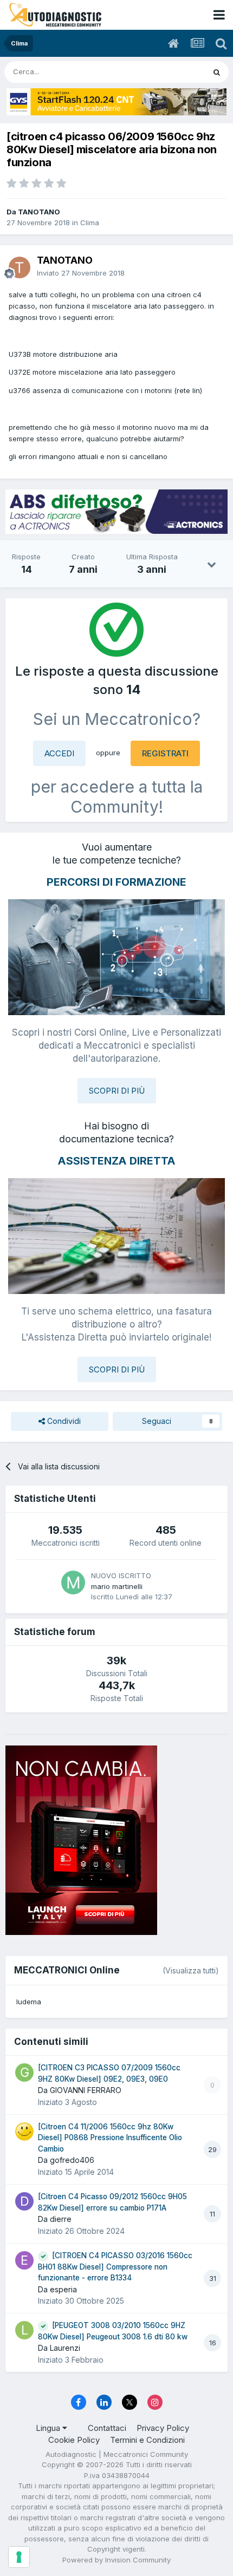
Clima (90, 223)
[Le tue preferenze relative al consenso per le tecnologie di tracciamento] (19, 2557)
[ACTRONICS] (116, 512)
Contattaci (107, 2428)
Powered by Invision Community (116, 2560)
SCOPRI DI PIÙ (117, 1091)
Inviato (81, 273)
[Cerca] (217, 72)
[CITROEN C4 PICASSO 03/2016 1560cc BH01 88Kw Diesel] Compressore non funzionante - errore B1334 (115, 2267)
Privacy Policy (163, 2428)
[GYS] (116, 102)
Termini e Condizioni (147, 2440)
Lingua (49, 2428)
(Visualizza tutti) (191, 1970)
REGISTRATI (165, 753)
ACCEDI (59, 753)
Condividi (63, 1421)
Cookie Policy (74, 2440)
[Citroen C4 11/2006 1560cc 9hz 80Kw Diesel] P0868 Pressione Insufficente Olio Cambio (110, 2138)
